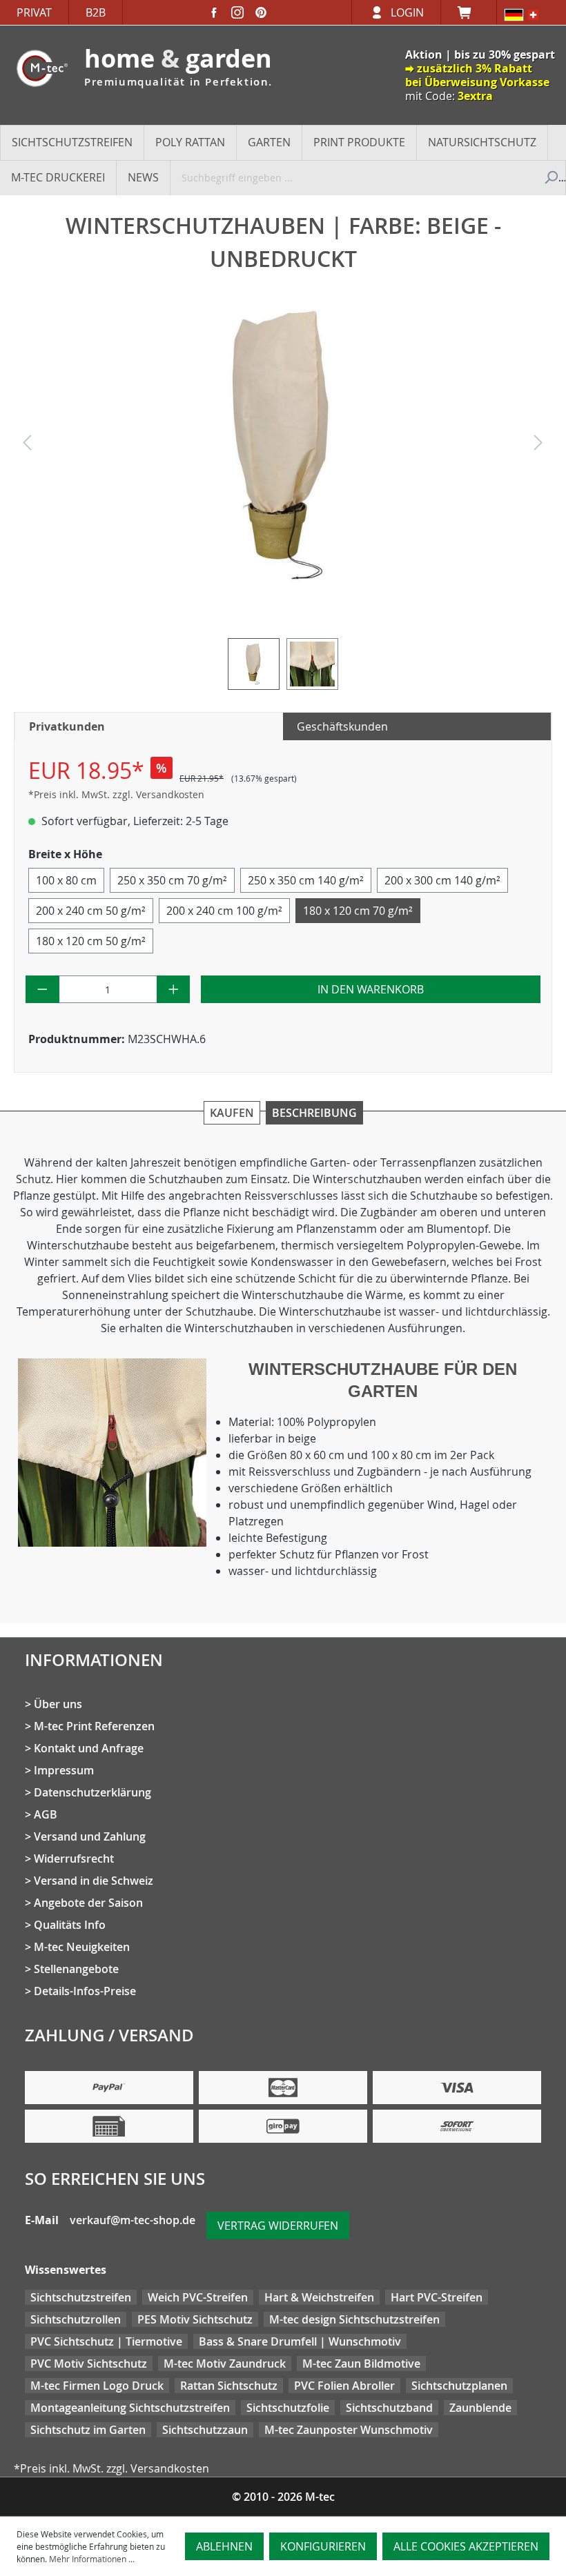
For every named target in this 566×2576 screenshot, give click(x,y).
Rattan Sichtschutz (229, 2386)
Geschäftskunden (342, 726)
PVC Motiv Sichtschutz (89, 2364)
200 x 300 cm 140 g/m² (442, 880)
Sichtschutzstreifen (81, 2297)
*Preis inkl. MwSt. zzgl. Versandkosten (116, 794)
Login (407, 12)
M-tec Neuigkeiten (82, 1947)
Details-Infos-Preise (85, 1991)
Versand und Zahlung (90, 1836)
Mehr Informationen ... (92, 2559)
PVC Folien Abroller (344, 2386)
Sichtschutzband (389, 2408)
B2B (96, 12)
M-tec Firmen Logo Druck (97, 2386)
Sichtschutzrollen (76, 2319)
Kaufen (232, 1113)
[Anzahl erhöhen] (174, 989)
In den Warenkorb (371, 989)
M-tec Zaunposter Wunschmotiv (349, 2430)
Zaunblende (480, 2408)
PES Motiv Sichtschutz (195, 2319)
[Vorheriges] (27, 446)
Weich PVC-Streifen (198, 2297)
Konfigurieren (323, 2546)
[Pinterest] (261, 12)
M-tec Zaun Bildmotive (361, 2364)
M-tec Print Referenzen (94, 1726)
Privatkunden (67, 726)
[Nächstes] (538, 446)
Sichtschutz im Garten (88, 2430)
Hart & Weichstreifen (319, 2297)
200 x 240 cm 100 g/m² (224, 911)
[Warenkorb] (469, 12)
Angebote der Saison (88, 1903)
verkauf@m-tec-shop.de (133, 2220)
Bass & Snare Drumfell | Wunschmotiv (300, 2341)
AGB (46, 1814)
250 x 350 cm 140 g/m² (306, 880)
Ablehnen (224, 2546)
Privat (34, 12)
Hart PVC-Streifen (437, 2297)
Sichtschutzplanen (459, 2386)
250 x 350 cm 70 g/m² (172, 880)
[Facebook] (214, 12)
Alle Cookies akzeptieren (466, 2546)
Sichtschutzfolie (288, 2408)
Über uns (58, 1704)
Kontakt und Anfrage (89, 1748)
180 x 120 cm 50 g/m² (91, 941)
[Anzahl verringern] (42, 989)
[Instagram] (237, 12)
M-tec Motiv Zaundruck (225, 2364)
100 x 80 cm (66, 880)
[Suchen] (550, 177)
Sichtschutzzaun (205, 2430)
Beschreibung (314, 1113)
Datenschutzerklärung (92, 1792)
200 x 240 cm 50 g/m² (91, 911)
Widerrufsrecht (74, 1859)
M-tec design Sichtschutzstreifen (354, 2319)
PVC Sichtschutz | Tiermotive (106, 2341)
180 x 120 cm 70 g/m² (358, 911)
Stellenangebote (76, 1969)
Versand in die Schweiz (94, 1881)
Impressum (64, 1770)
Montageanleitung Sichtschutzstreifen (130, 2408)
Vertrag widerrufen (278, 2226)
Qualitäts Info (70, 1925)
